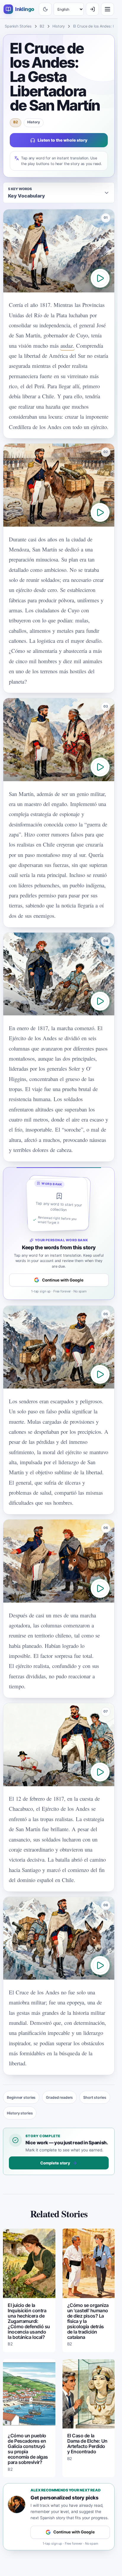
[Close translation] (107, 2555)
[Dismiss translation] (59, 1288)
